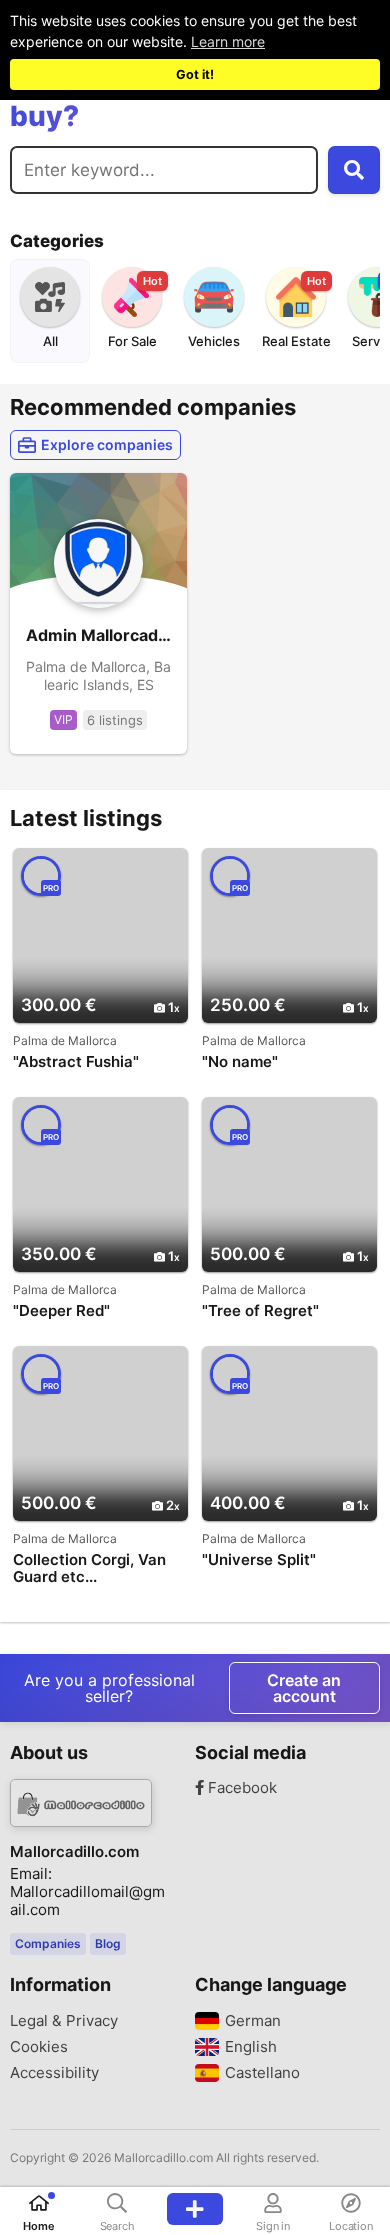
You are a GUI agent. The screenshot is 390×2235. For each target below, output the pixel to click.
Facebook (240, 1788)
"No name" (240, 1062)
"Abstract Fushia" (76, 1062)
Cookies (39, 2047)
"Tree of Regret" (260, 1311)
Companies (48, 1943)
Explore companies (107, 444)
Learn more (228, 41)
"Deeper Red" (61, 1311)
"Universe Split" (259, 1560)
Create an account (304, 1688)
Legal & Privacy (64, 2021)
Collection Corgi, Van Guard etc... (89, 1568)
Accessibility (54, 2073)
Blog (108, 1943)
